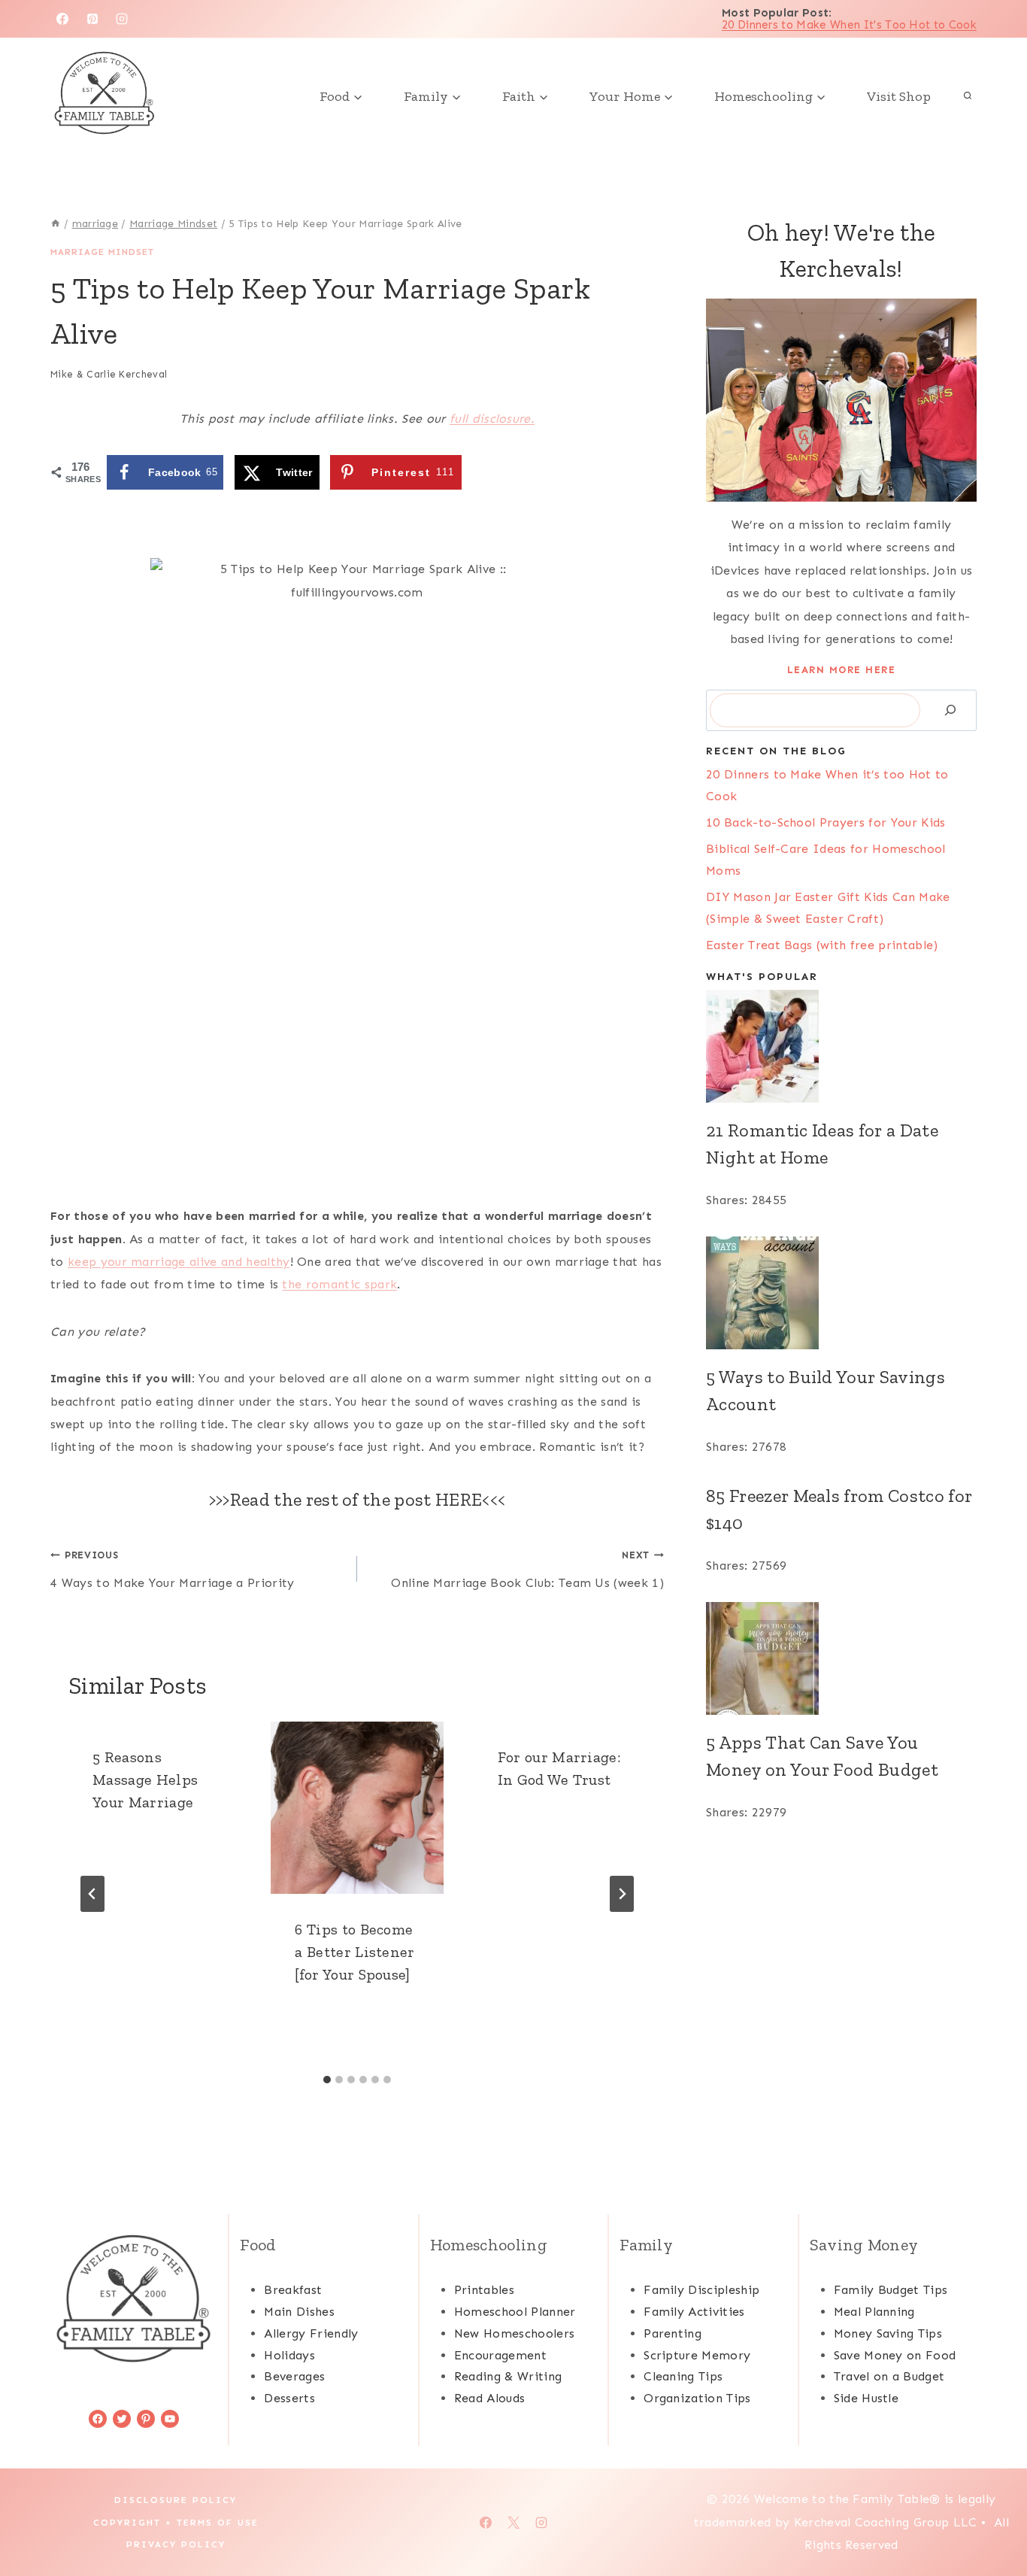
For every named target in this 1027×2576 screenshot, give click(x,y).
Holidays (289, 2355)
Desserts (289, 2398)
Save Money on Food (895, 2355)
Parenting (673, 2333)
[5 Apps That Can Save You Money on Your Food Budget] (841, 1658)
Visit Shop (899, 96)
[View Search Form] (968, 96)
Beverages (294, 2376)
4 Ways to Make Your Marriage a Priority (172, 1570)
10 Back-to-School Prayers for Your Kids (826, 822)
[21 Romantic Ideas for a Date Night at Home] (841, 1046)
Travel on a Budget (889, 2376)
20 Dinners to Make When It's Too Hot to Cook (849, 25)
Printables (484, 2290)
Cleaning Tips (683, 2376)
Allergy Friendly (311, 2333)
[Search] (950, 710)
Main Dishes (299, 2312)
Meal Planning (874, 2312)
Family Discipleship (701, 2290)
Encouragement (500, 2355)
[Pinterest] (92, 19)
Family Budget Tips (891, 2290)
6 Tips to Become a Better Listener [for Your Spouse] (354, 1952)
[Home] (56, 224)
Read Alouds (490, 2398)
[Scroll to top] (992, 2518)
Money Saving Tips (888, 2333)
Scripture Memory (697, 2355)
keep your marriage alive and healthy (179, 1262)
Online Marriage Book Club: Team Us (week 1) (527, 1570)
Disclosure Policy (176, 2500)
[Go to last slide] (92, 1894)
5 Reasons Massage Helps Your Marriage (145, 1780)
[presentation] (357, 1808)
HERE (459, 1499)
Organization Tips (697, 2398)
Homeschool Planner (515, 2312)
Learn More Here (842, 670)
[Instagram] (122, 19)
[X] (513, 2523)
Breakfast (293, 2290)
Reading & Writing (508, 2376)
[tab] (327, 2080)
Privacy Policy (176, 2544)
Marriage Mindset (102, 252)
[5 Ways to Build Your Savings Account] (841, 1293)
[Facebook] (62, 19)
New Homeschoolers (514, 2333)
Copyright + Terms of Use (176, 2523)
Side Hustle (866, 2398)
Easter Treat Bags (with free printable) (822, 945)
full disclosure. (492, 419)
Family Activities (694, 2312)
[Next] (622, 1894)
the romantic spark (339, 1284)
